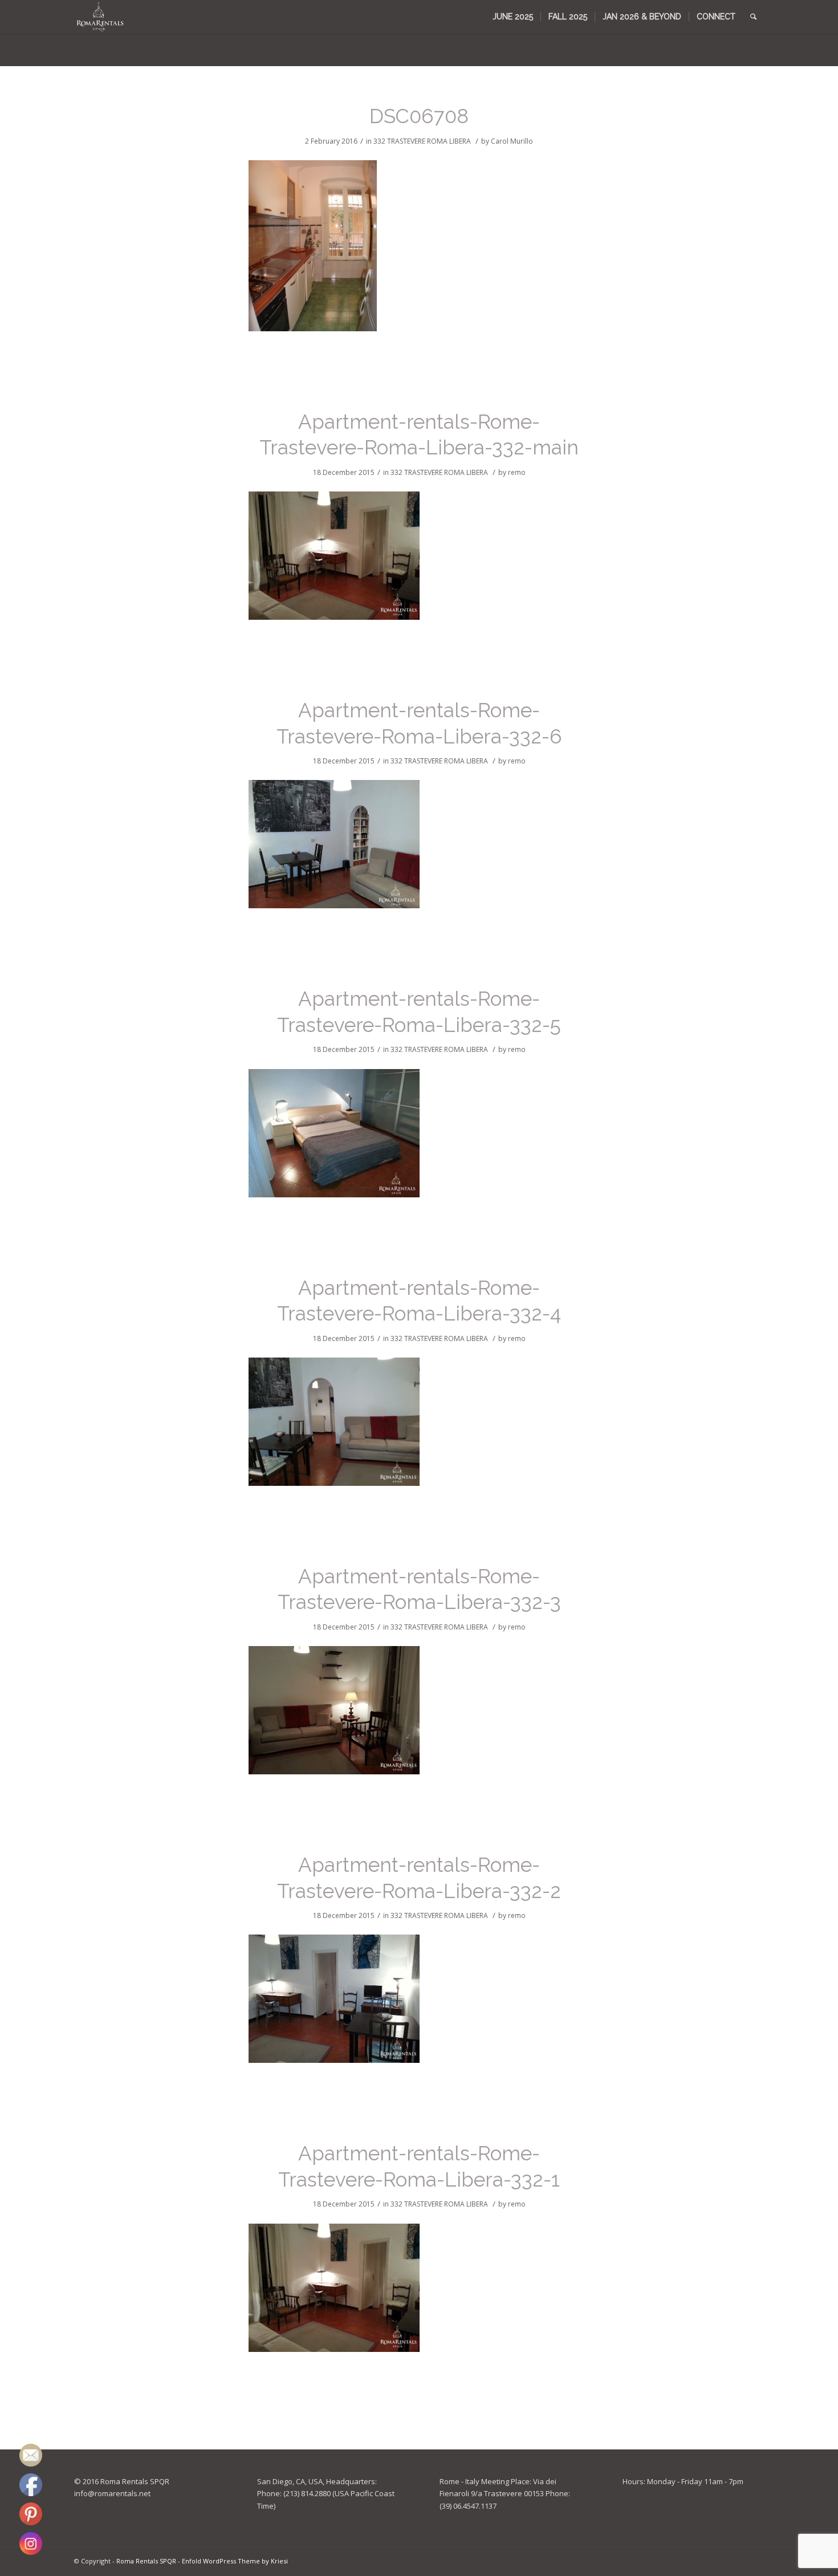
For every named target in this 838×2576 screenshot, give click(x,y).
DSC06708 (419, 116)
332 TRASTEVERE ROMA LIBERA (422, 141)
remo (517, 472)
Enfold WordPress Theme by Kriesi (235, 2561)
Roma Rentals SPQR (146, 2561)
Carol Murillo (512, 141)
